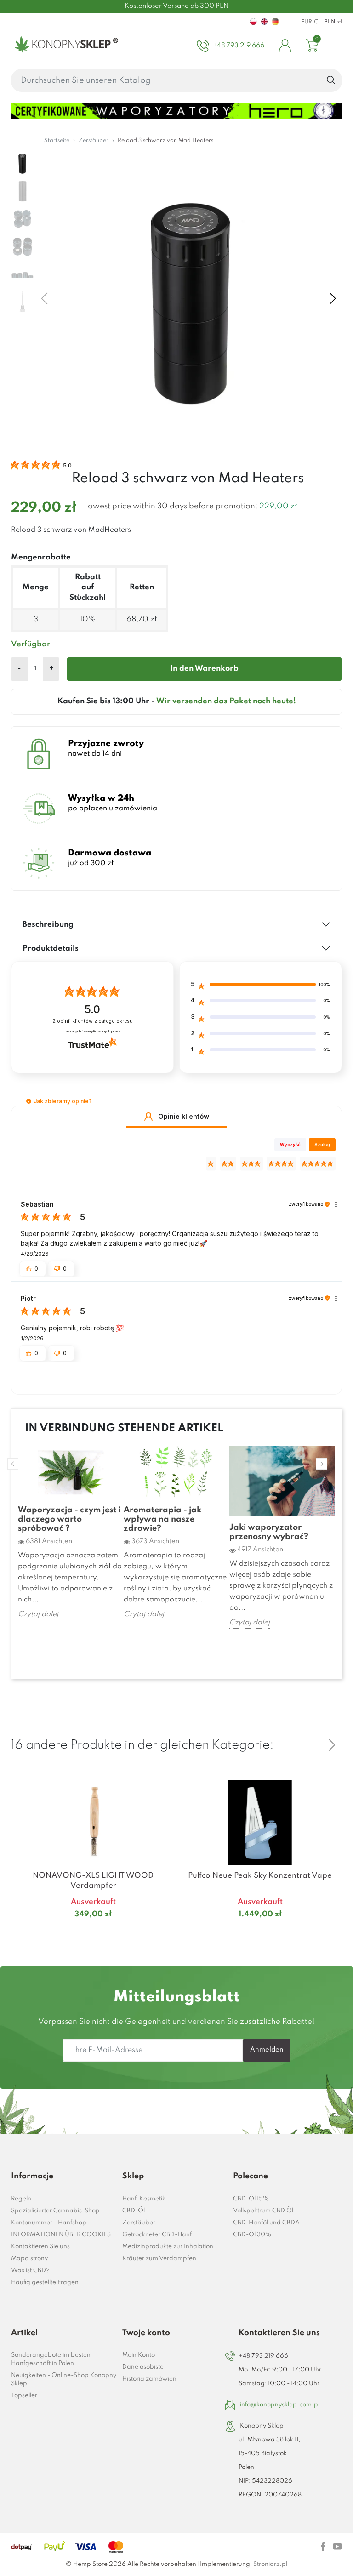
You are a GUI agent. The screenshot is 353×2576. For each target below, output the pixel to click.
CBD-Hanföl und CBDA (266, 2223)
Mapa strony (29, 2259)
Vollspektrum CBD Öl (263, 2211)
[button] (29, 1101)
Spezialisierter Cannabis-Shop (55, 2211)
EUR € (310, 22)
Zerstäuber (139, 2223)
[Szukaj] (331, 80)
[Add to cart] (164, 1932)
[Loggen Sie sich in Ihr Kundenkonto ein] (285, 46)
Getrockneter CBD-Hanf (157, 2235)
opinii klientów (93, 1021)
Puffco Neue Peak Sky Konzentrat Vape (260, 1876)
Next (322, 1464)
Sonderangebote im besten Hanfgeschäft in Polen (51, 2359)
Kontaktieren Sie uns (40, 2247)
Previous (13, 1464)
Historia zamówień (149, 2379)
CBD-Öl (134, 2211)
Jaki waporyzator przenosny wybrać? (269, 1532)
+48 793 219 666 (263, 2356)
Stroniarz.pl (270, 2564)
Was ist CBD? (30, 2271)
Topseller (24, 2396)
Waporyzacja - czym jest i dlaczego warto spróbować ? (69, 1519)
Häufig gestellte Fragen (45, 2282)
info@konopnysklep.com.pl (280, 2405)
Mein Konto (139, 2355)
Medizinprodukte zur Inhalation (168, 2247)
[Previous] (310, 1745)
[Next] (332, 1745)
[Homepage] (65, 46)
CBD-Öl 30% (252, 2235)
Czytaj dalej (38, 1614)
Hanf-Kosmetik (144, 2199)
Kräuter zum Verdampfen (159, 2259)
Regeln (21, 2199)
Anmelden (267, 2050)
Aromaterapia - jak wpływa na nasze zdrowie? (162, 1519)
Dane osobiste (143, 2367)
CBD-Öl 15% (251, 2199)
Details (82, 1932)
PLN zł (333, 22)
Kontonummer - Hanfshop (49, 2223)
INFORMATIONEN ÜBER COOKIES (61, 2235)
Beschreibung (48, 925)
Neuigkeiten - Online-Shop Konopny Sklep (64, 2379)
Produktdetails (51, 949)
